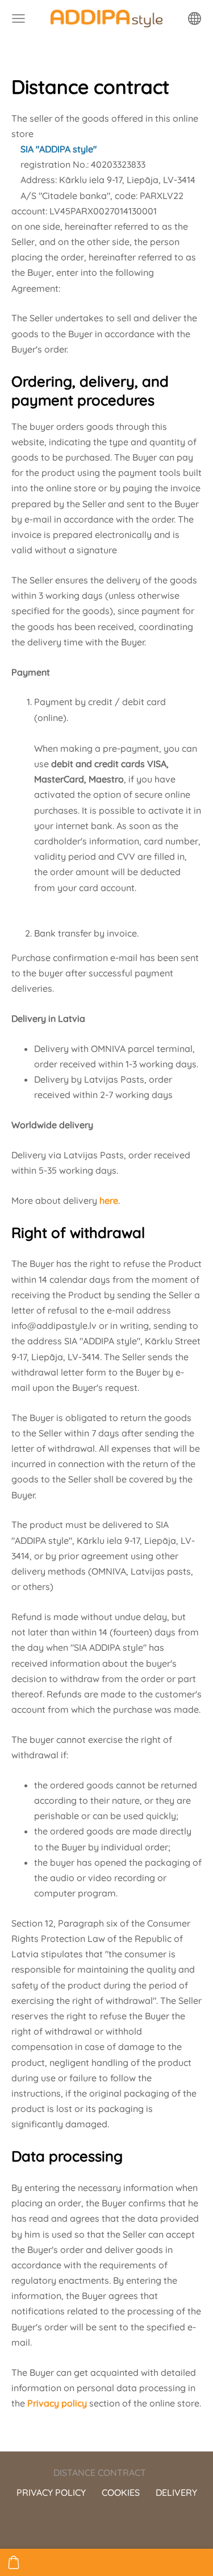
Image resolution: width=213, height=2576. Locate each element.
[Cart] (14, 2562)
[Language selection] (195, 18)
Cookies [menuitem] (121, 2492)
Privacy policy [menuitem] (51, 2492)
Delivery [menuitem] (176, 2492)
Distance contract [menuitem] (100, 2473)
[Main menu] (18, 18)
